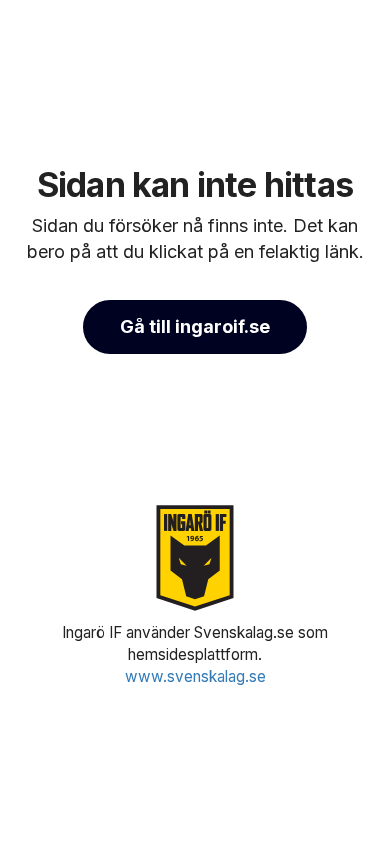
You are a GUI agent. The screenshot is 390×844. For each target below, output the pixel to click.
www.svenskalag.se (195, 676)
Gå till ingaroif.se (195, 326)
